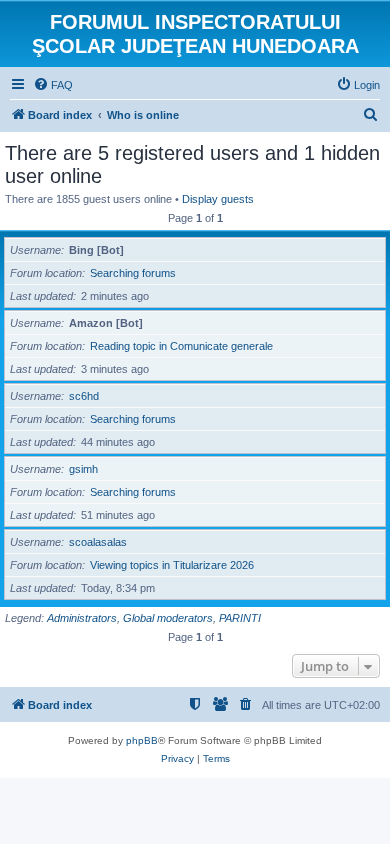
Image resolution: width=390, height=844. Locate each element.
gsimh (83, 469)
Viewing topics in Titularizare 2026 (172, 565)
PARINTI (240, 618)
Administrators (82, 618)
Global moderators (168, 618)
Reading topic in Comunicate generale (181, 346)
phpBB (142, 740)
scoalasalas (98, 542)
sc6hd (84, 396)
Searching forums (133, 273)
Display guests (218, 199)
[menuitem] (53, 85)
